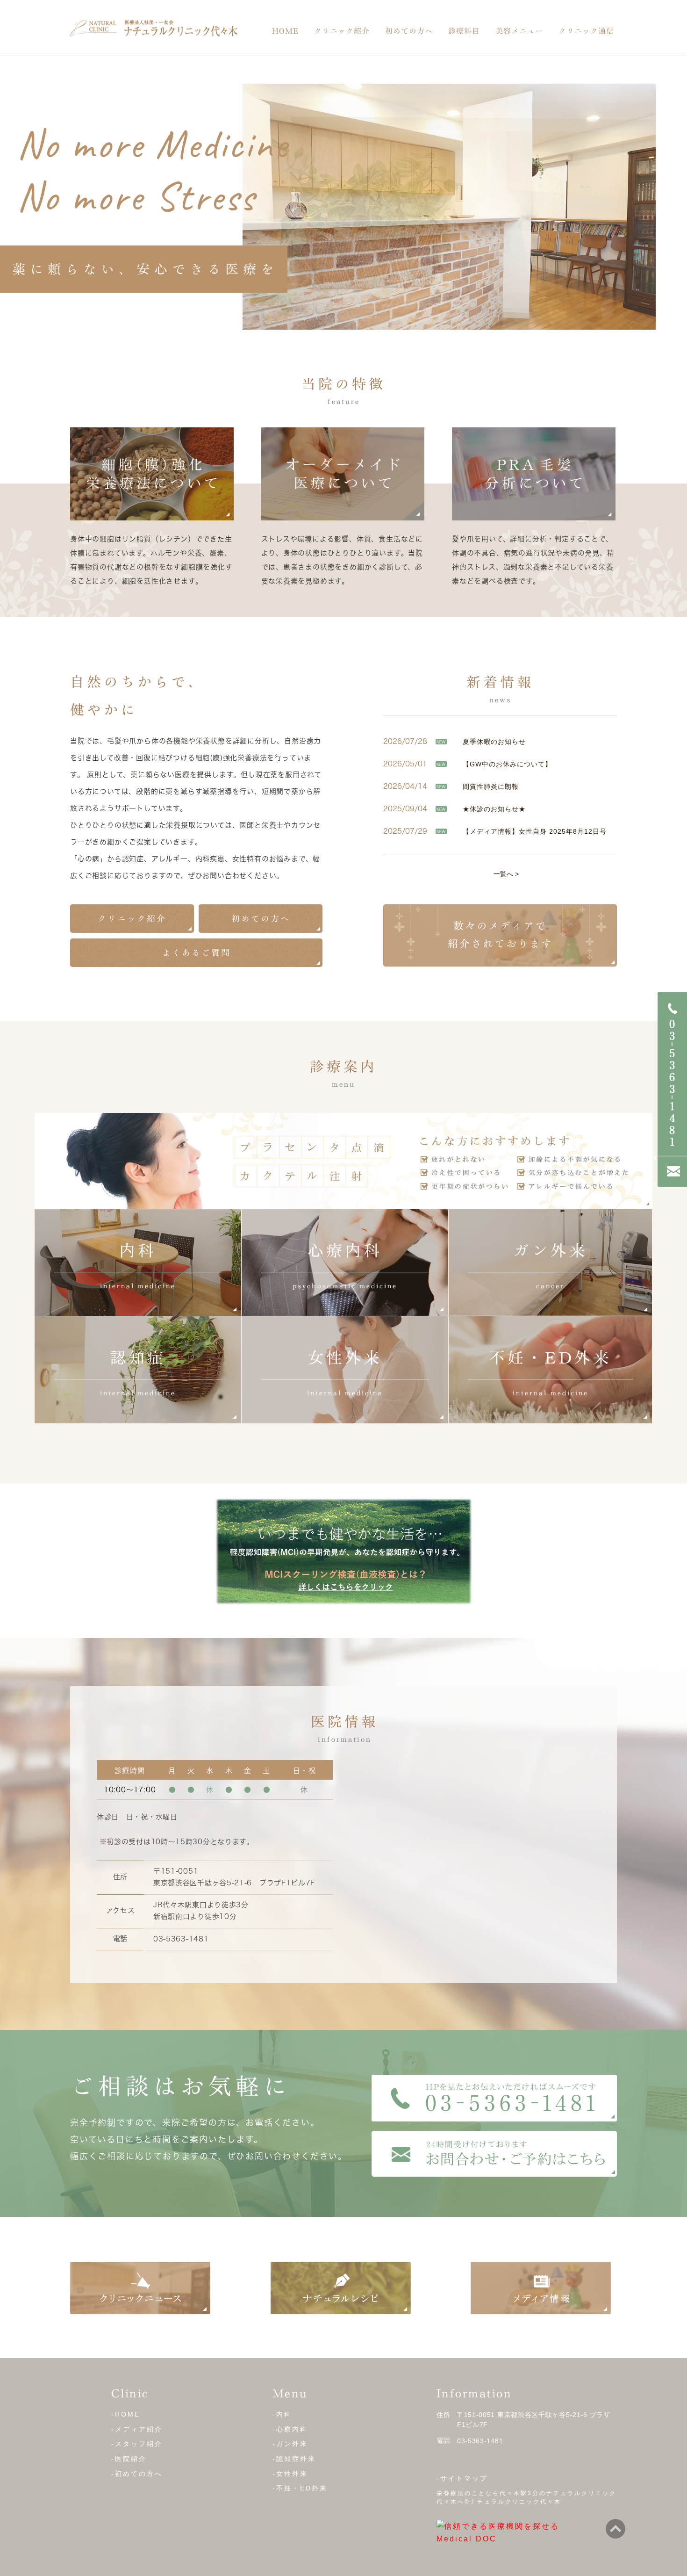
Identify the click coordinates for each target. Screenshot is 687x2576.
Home (285, 31)
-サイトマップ (462, 2478)
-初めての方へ (137, 2474)
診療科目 (464, 31)
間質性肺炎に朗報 (491, 787)
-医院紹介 (129, 2459)
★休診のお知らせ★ (494, 809)
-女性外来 (290, 2474)
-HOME (126, 2414)
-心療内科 (290, 2429)
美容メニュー (519, 31)
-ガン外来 (290, 2444)
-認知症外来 (294, 2459)
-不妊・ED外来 (300, 2488)
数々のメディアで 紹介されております (500, 934)
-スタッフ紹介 (137, 2444)
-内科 (282, 2414)
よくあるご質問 (197, 952)
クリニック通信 (586, 31)
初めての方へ (409, 31)
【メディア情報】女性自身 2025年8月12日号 (535, 831)
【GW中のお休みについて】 (507, 764)
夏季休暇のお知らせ (494, 742)
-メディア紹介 (137, 2429)
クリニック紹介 (342, 31)
